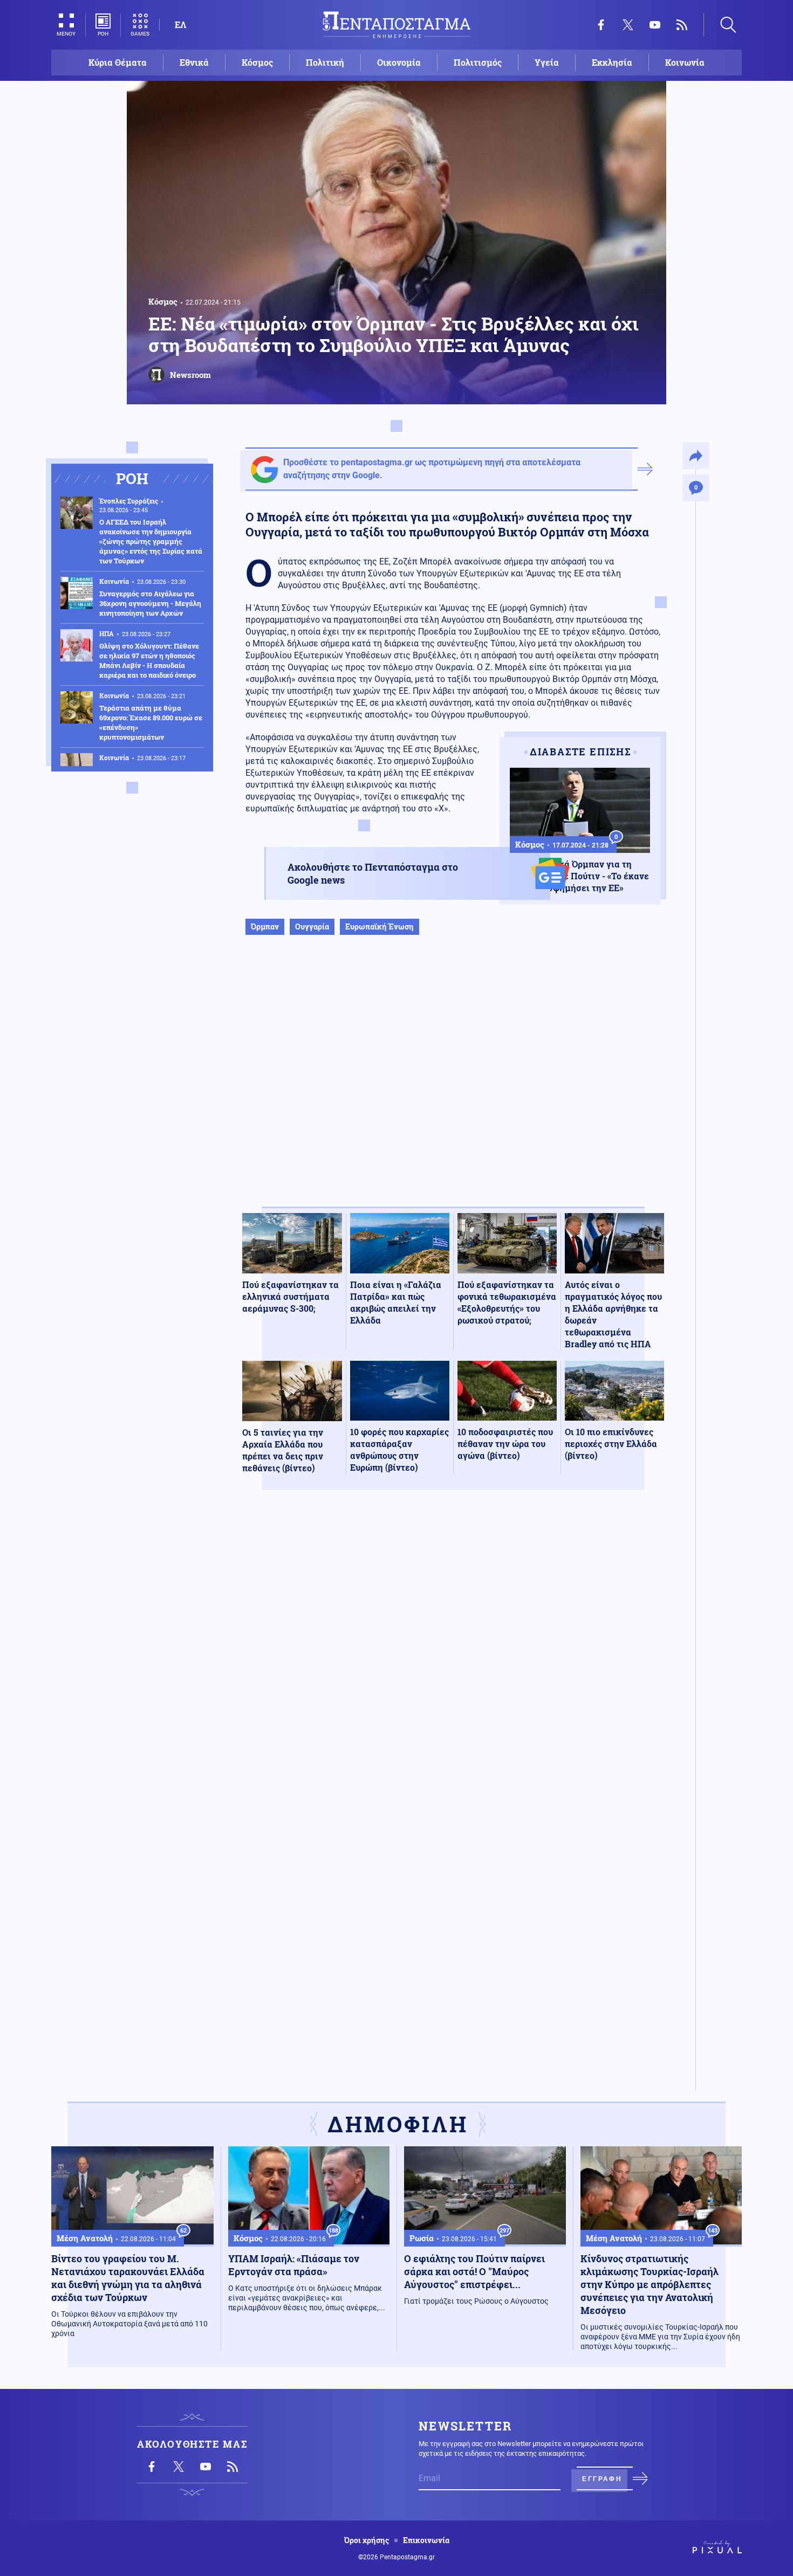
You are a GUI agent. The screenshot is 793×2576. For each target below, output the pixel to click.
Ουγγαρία (312, 927)
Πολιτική (325, 62)
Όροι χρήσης (367, 2540)
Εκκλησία (612, 62)
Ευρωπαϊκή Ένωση (380, 927)
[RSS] (682, 25)
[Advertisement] (453, 1082)
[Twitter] (628, 25)
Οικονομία (399, 62)
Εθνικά (194, 62)
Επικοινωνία (426, 2540)
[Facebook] (601, 25)
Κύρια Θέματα (118, 62)
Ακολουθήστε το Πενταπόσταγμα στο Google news (373, 873)
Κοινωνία (685, 62)
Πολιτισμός (478, 62)
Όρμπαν (265, 927)
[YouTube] (655, 25)
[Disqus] (453, 1656)
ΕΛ (180, 25)
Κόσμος (257, 62)
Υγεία (547, 62)
